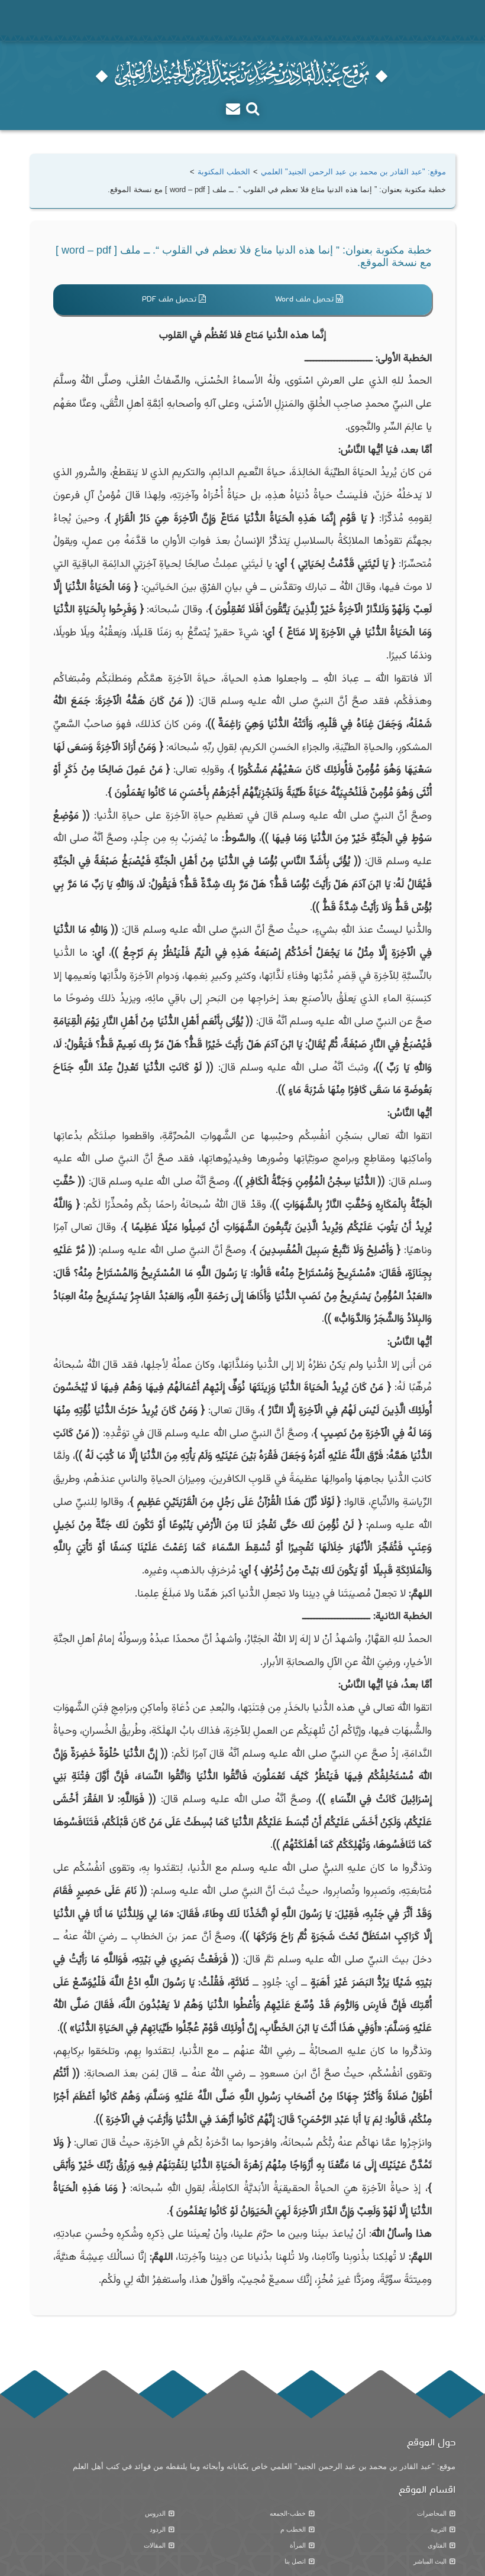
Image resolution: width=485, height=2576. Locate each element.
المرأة (298, 2545)
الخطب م (293, 2529)
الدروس (155, 2513)
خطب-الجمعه (288, 2513)
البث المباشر (430, 2561)
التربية (439, 2529)
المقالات (155, 2545)
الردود (158, 2529)
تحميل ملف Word (305, 299)
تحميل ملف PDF (170, 299)
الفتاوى (437, 2545)
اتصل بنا (295, 2561)
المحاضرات (432, 2513)
